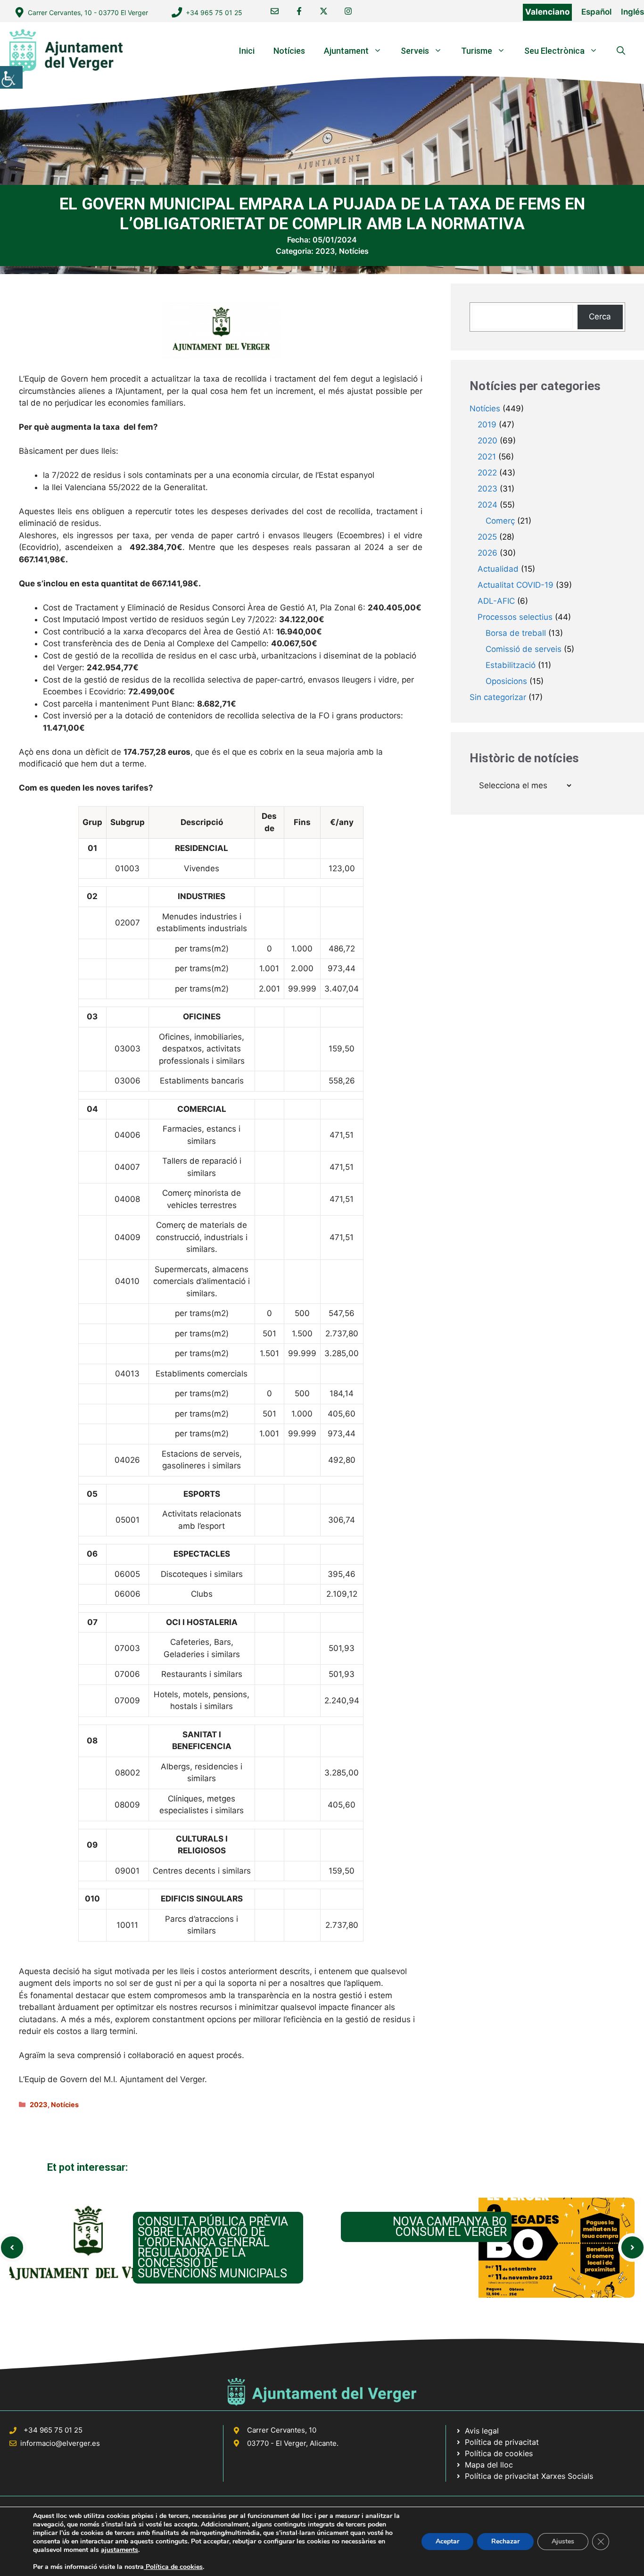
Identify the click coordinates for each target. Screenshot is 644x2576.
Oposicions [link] (506, 681)
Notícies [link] (289, 51)
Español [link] (596, 12)
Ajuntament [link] (346, 51)
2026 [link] (487, 553)
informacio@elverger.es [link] (60, 2443)
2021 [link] (487, 457)
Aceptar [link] (447, 2541)
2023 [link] (325, 251)
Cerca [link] (600, 317)
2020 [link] (487, 441)
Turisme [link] (477, 51)
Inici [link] (247, 51)
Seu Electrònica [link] (554, 51)
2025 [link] (487, 537)
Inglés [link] (632, 12)
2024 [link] (487, 505)
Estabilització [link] (511, 665)
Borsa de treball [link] (516, 633)
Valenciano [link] (547, 12)
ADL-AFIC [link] (496, 601)
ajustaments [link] (120, 2550)
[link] (11, 77)
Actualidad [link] (498, 569)
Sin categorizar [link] (498, 697)
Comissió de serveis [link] (524, 649)
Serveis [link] (415, 51)
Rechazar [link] (505, 2541)
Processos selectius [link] (515, 617)
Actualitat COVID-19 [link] (516, 585)
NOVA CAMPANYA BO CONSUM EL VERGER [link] (450, 2227)
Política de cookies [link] (173, 2567)
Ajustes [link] (563, 2541)
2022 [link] (487, 473)
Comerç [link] (500, 521)
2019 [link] (487, 425)
